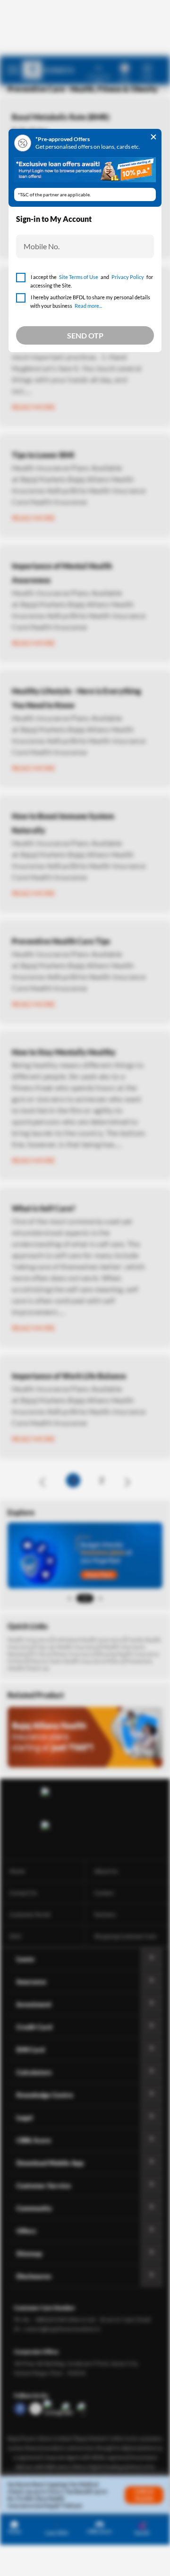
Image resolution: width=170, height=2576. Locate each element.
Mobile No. (42, 246)
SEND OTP (85, 335)
